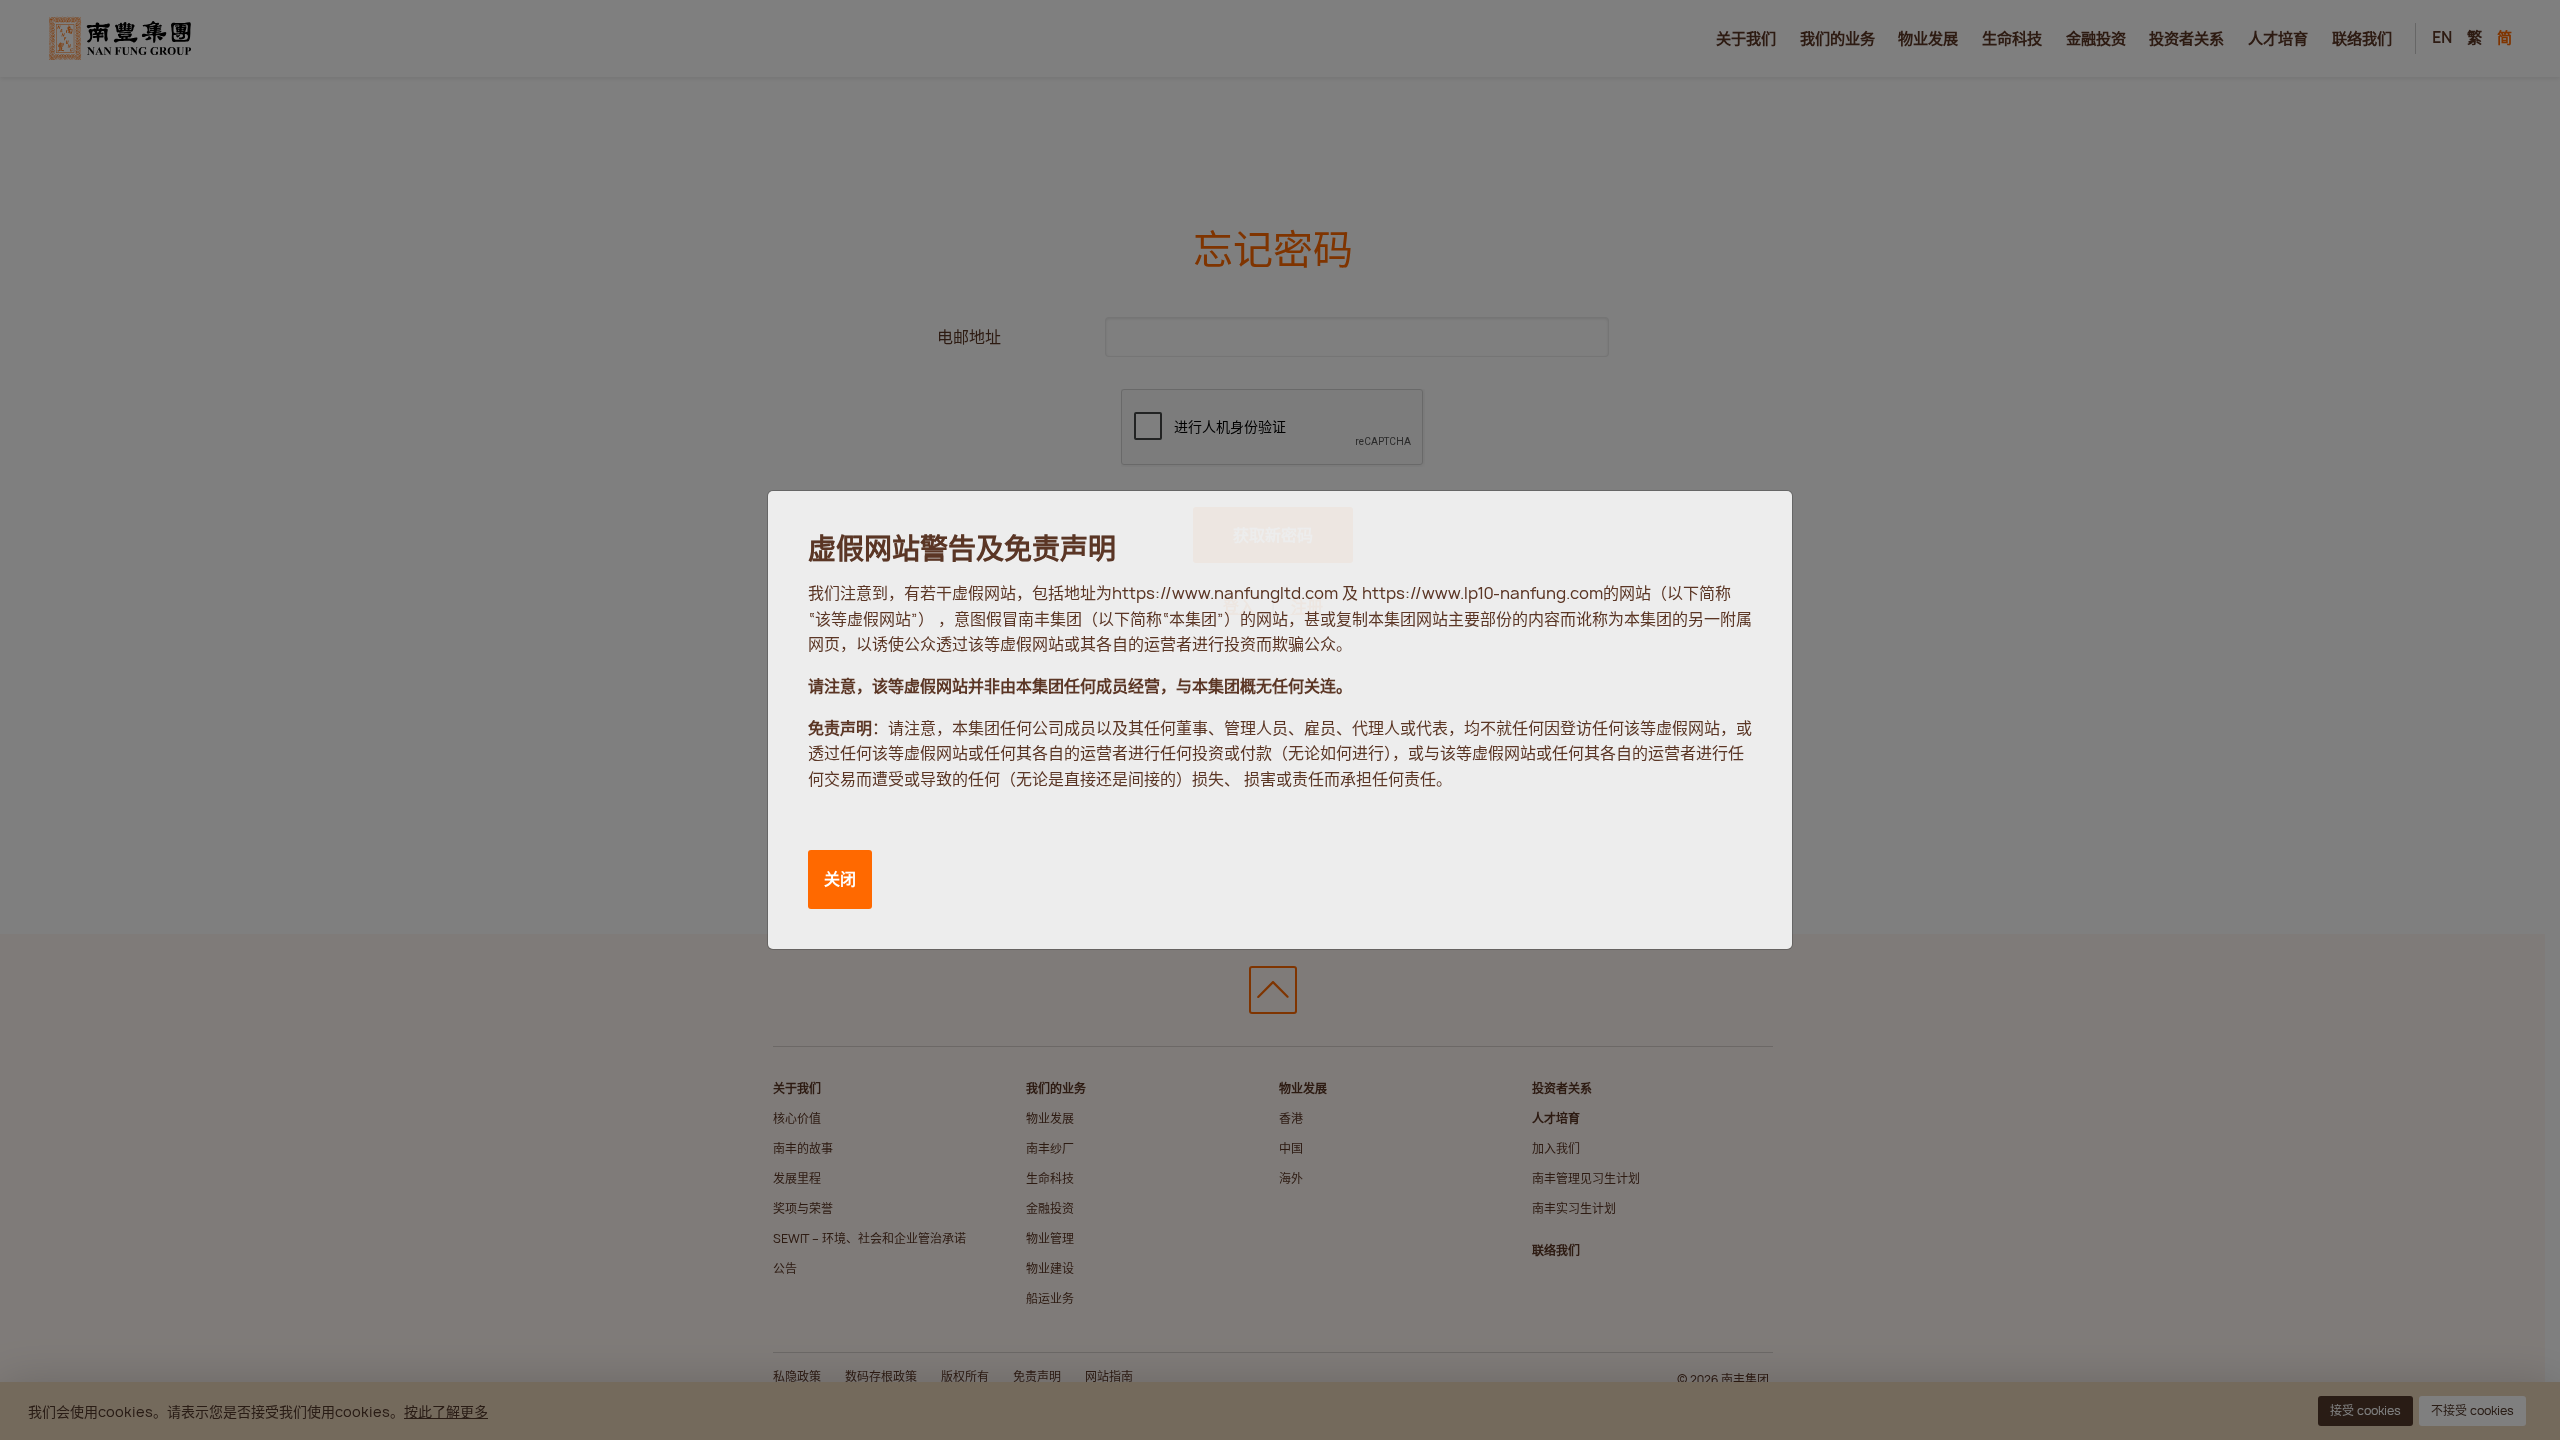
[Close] (1756, 525)
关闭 (840, 879)
